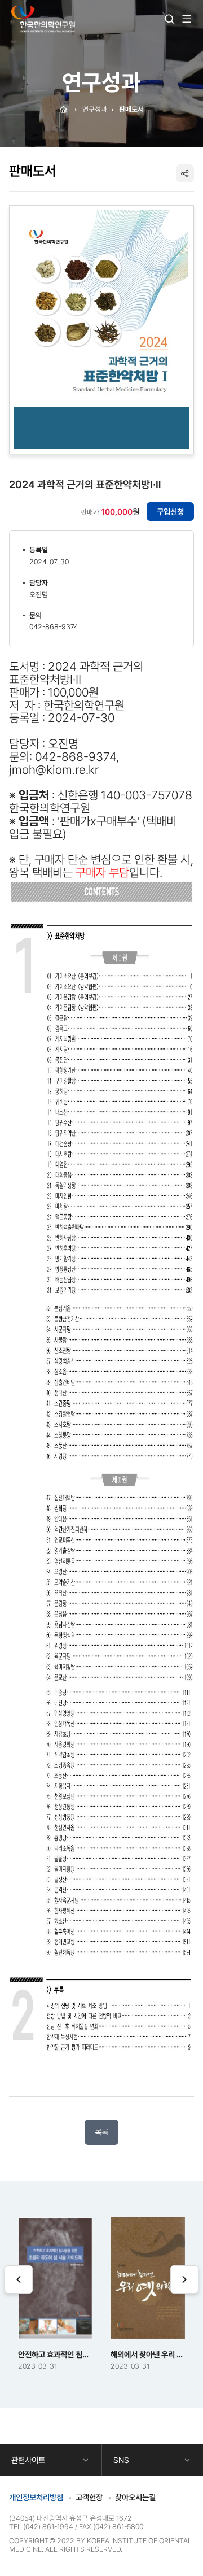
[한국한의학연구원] (43, 19)
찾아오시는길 (135, 2497)
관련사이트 (28, 2460)
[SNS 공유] (185, 173)
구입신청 (170, 512)
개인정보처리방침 (36, 2497)
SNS (121, 2460)
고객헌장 (89, 2497)
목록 (101, 2132)
